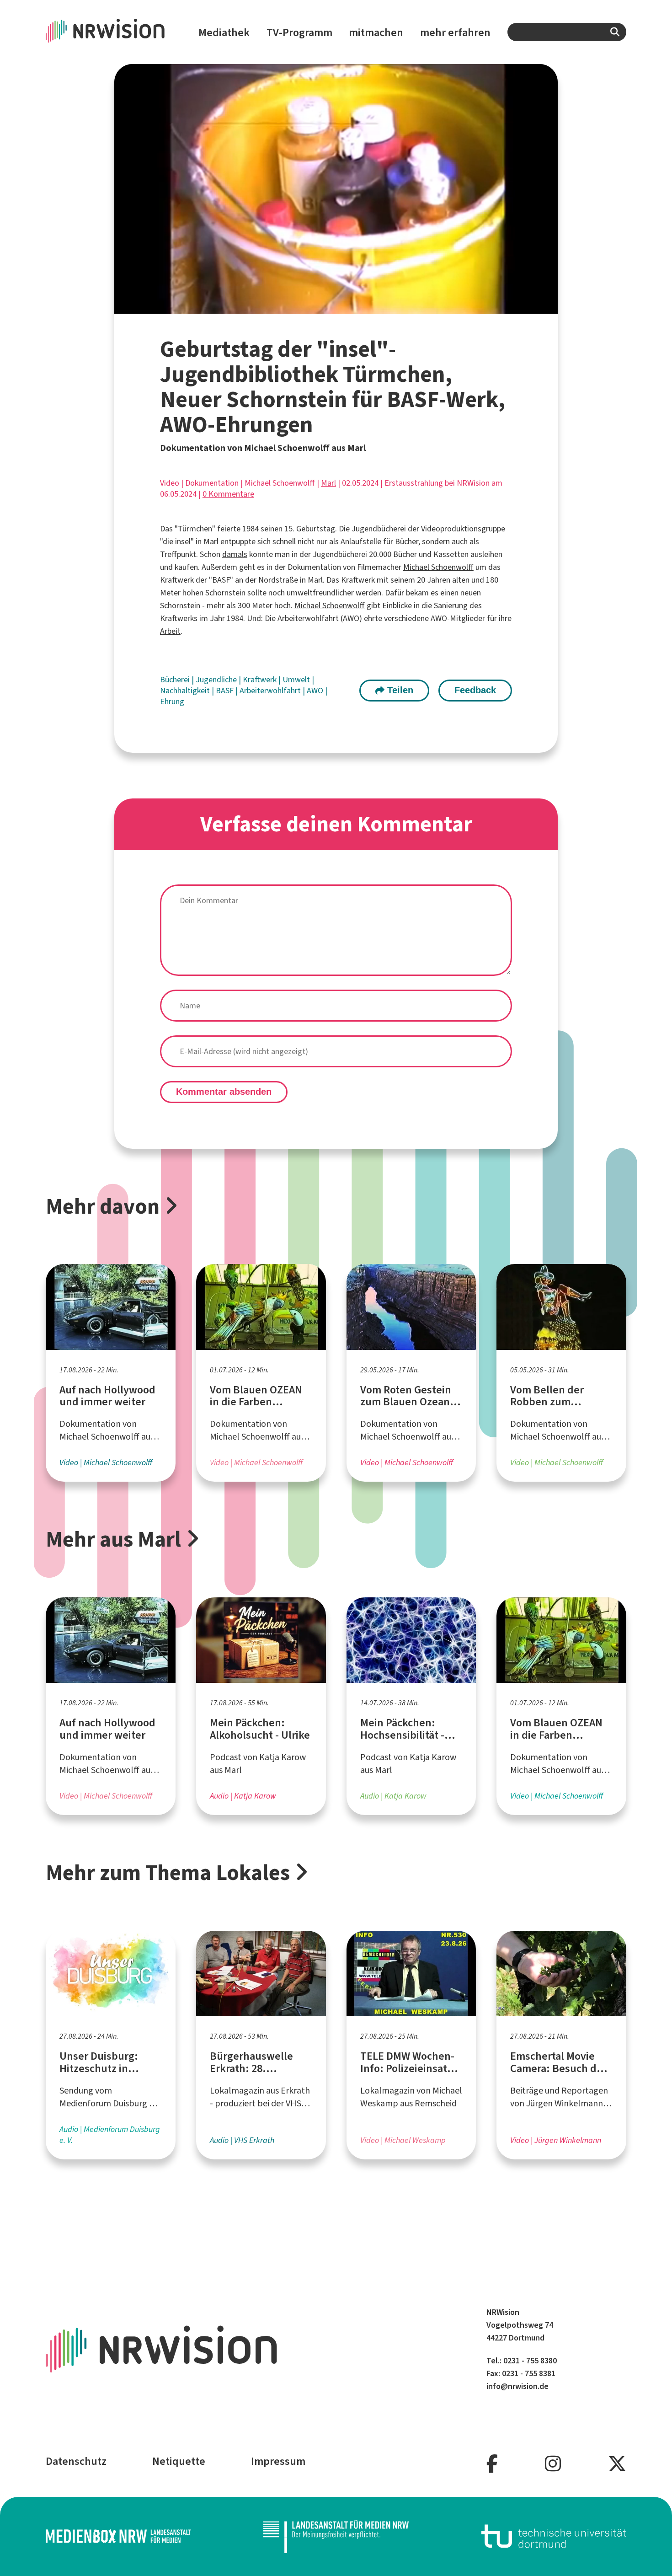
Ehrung (172, 702)
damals (235, 554)
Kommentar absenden (224, 1092)
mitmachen (376, 32)
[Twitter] (617, 2464)
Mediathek (224, 32)
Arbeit (170, 631)
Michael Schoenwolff (438, 567)
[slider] (306, 307)
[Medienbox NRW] (118, 2536)
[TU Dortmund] (554, 2536)
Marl (328, 483)
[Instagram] (553, 2464)
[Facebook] (492, 2464)
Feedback (475, 690)
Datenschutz (76, 2461)
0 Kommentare (228, 494)
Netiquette (179, 2461)
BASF (226, 691)
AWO (316, 691)
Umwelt (297, 680)
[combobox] (567, 32)
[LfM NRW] (336, 2536)
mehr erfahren (455, 32)
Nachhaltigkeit (186, 691)
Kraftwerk (261, 680)
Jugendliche (217, 680)
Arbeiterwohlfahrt (271, 691)
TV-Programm (299, 32)
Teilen (399, 690)
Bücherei (176, 680)
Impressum (278, 2461)
